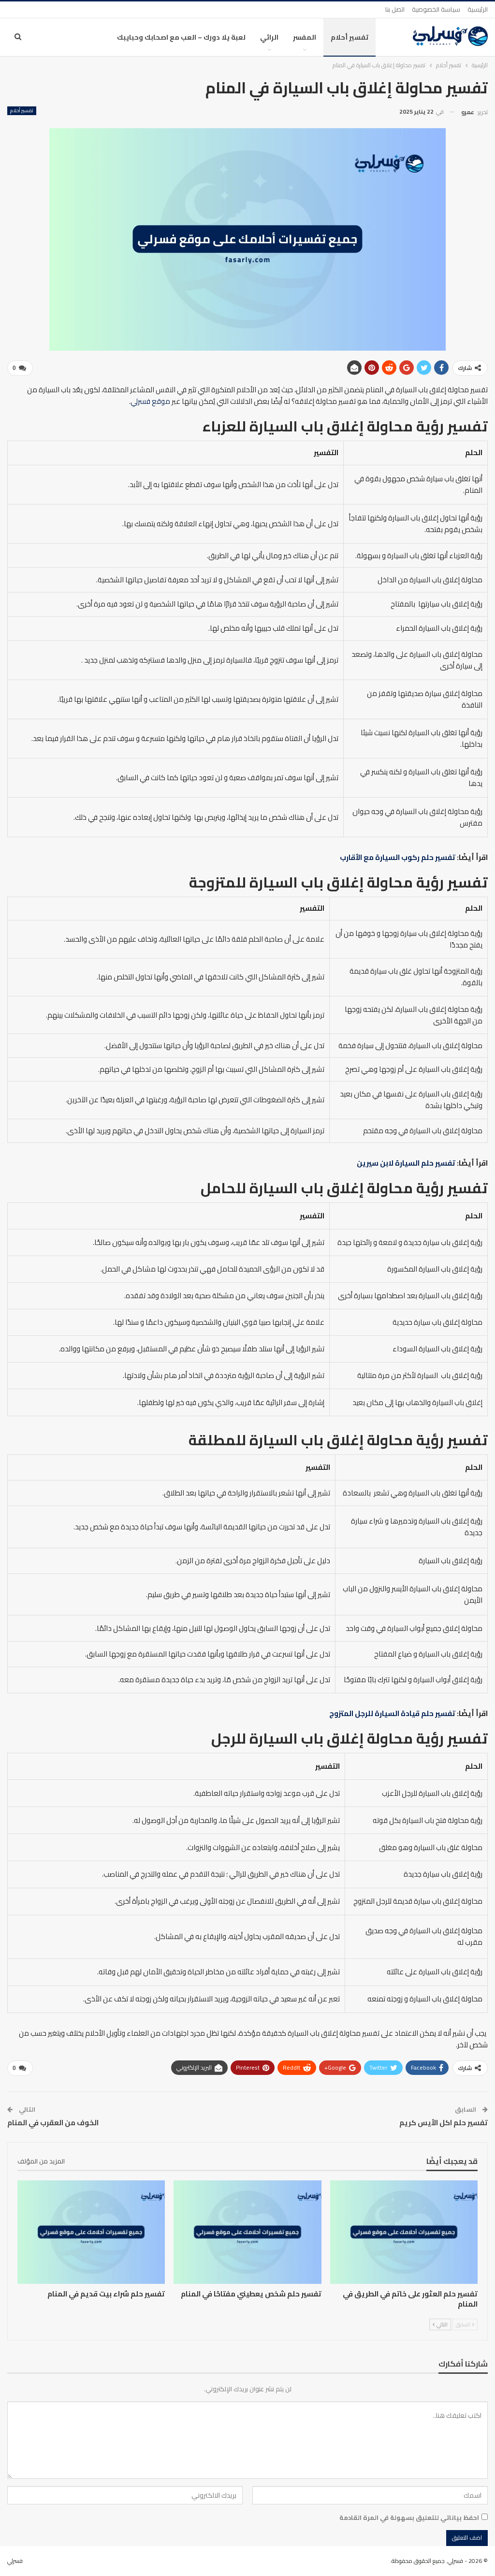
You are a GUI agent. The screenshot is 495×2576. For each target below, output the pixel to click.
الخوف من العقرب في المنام (53, 2123)
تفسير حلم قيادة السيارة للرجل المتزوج (392, 1713)
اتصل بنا (395, 9)
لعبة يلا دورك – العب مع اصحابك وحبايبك (181, 37)
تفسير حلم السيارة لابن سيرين (406, 1163)
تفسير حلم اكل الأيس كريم (444, 2123)
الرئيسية (478, 9)
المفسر (305, 37)
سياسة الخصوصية (436, 9)
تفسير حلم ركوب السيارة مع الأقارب (398, 857)
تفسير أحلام (349, 37)
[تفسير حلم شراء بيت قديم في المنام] (91, 2232)
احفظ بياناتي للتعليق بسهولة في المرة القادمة (409, 2517)
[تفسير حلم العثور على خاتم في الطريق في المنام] (404, 2232)
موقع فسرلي (150, 401)
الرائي (269, 37)
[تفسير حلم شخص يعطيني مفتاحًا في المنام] (247, 2232)
